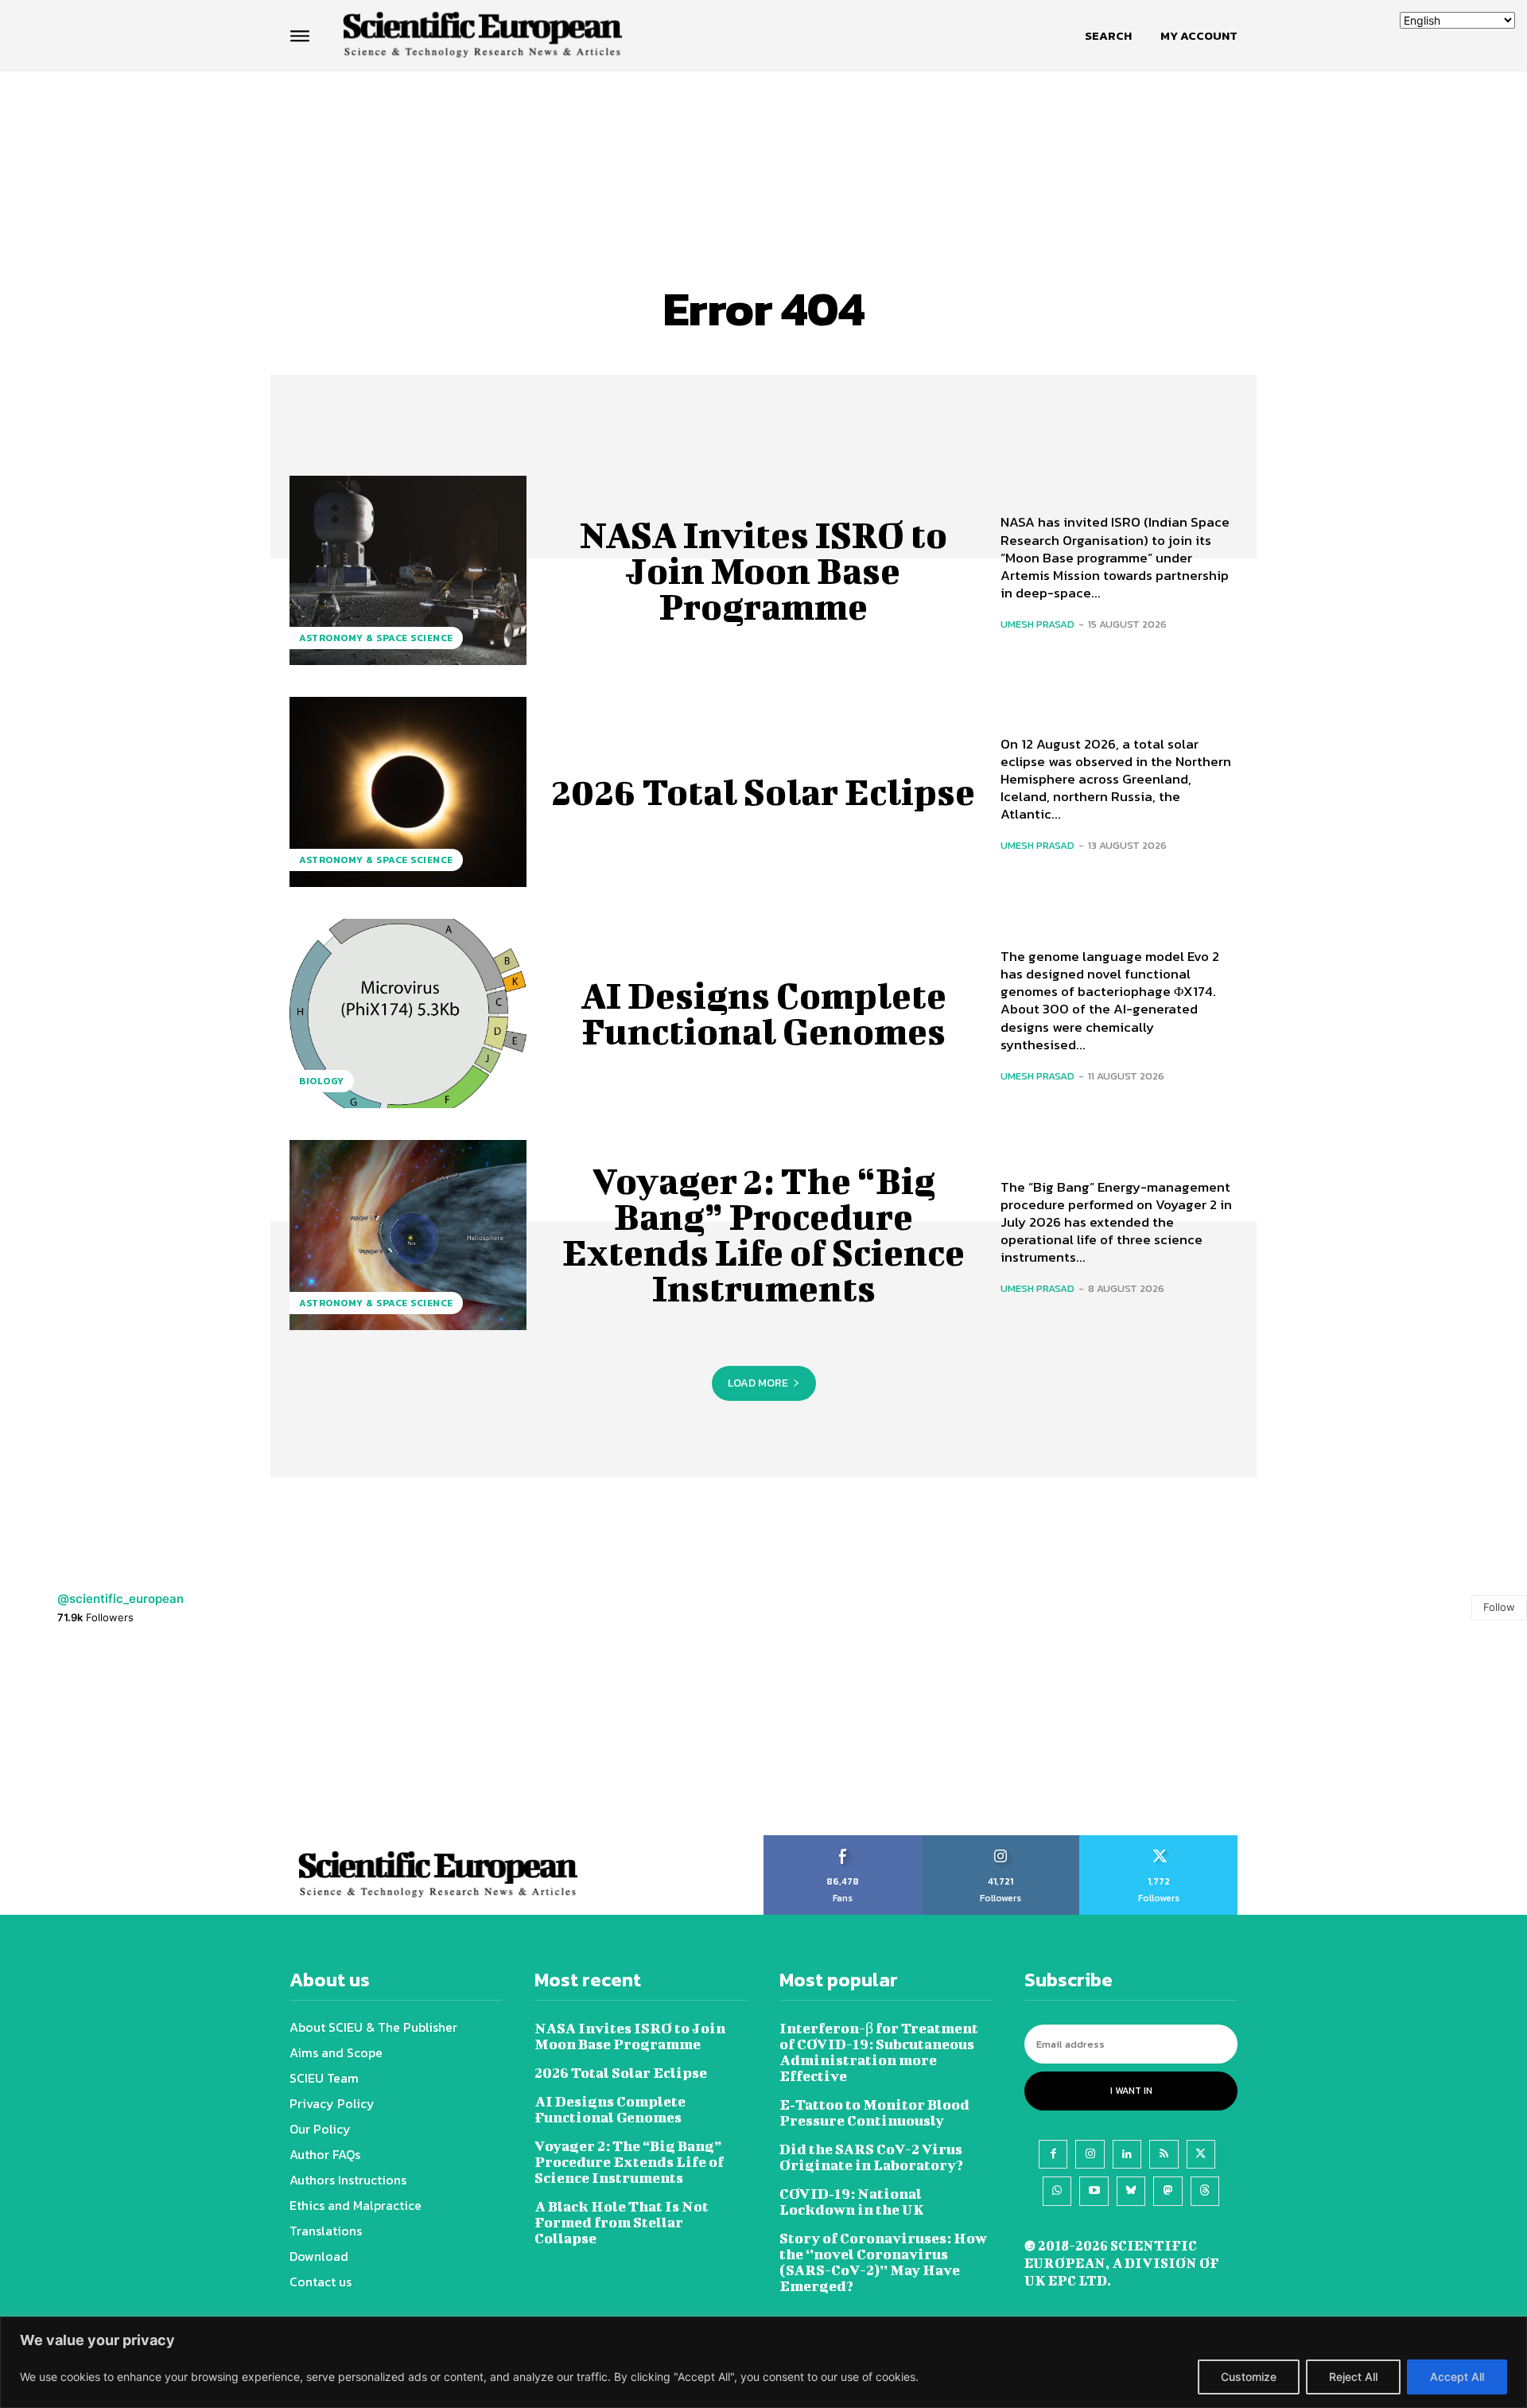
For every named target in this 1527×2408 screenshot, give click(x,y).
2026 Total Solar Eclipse (763, 792)
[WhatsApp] (1057, 2191)
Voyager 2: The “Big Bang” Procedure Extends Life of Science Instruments (763, 1234)
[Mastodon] (1168, 2191)
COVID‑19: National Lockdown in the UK (852, 2202)
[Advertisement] (763, 133)
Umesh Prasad (1037, 624)
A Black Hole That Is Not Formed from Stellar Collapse (622, 2222)
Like (843, 1841)
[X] (1201, 2154)
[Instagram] (1090, 2154)
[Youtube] (1094, 2191)
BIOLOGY (322, 1081)
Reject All (1353, 2377)
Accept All (1457, 2377)
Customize (1249, 2377)
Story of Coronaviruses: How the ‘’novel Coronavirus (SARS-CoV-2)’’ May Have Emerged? (883, 2262)
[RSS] (1164, 2154)
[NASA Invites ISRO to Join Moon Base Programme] (408, 570)
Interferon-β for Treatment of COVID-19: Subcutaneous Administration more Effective (879, 2052)
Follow (1499, 1607)
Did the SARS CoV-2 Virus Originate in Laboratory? (871, 2157)
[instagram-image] (95, 1740)
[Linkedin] (1127, 2154)
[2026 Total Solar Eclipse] (408, 792)
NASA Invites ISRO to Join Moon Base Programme (763, 570)
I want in (1131, 2091)
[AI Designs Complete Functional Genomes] (408, 1013)
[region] (763, 2362)
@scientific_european (120, 1599)
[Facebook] (1053, 2154)
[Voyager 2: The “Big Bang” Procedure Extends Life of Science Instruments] (408, 1235)
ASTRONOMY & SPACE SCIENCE (376, 638)
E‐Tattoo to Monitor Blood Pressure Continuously (874, 2112)
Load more (758, 1383)
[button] (1108, 36)
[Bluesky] (1131, 2191)
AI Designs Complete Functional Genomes (763, 1013)
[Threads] (1205, 2191)
